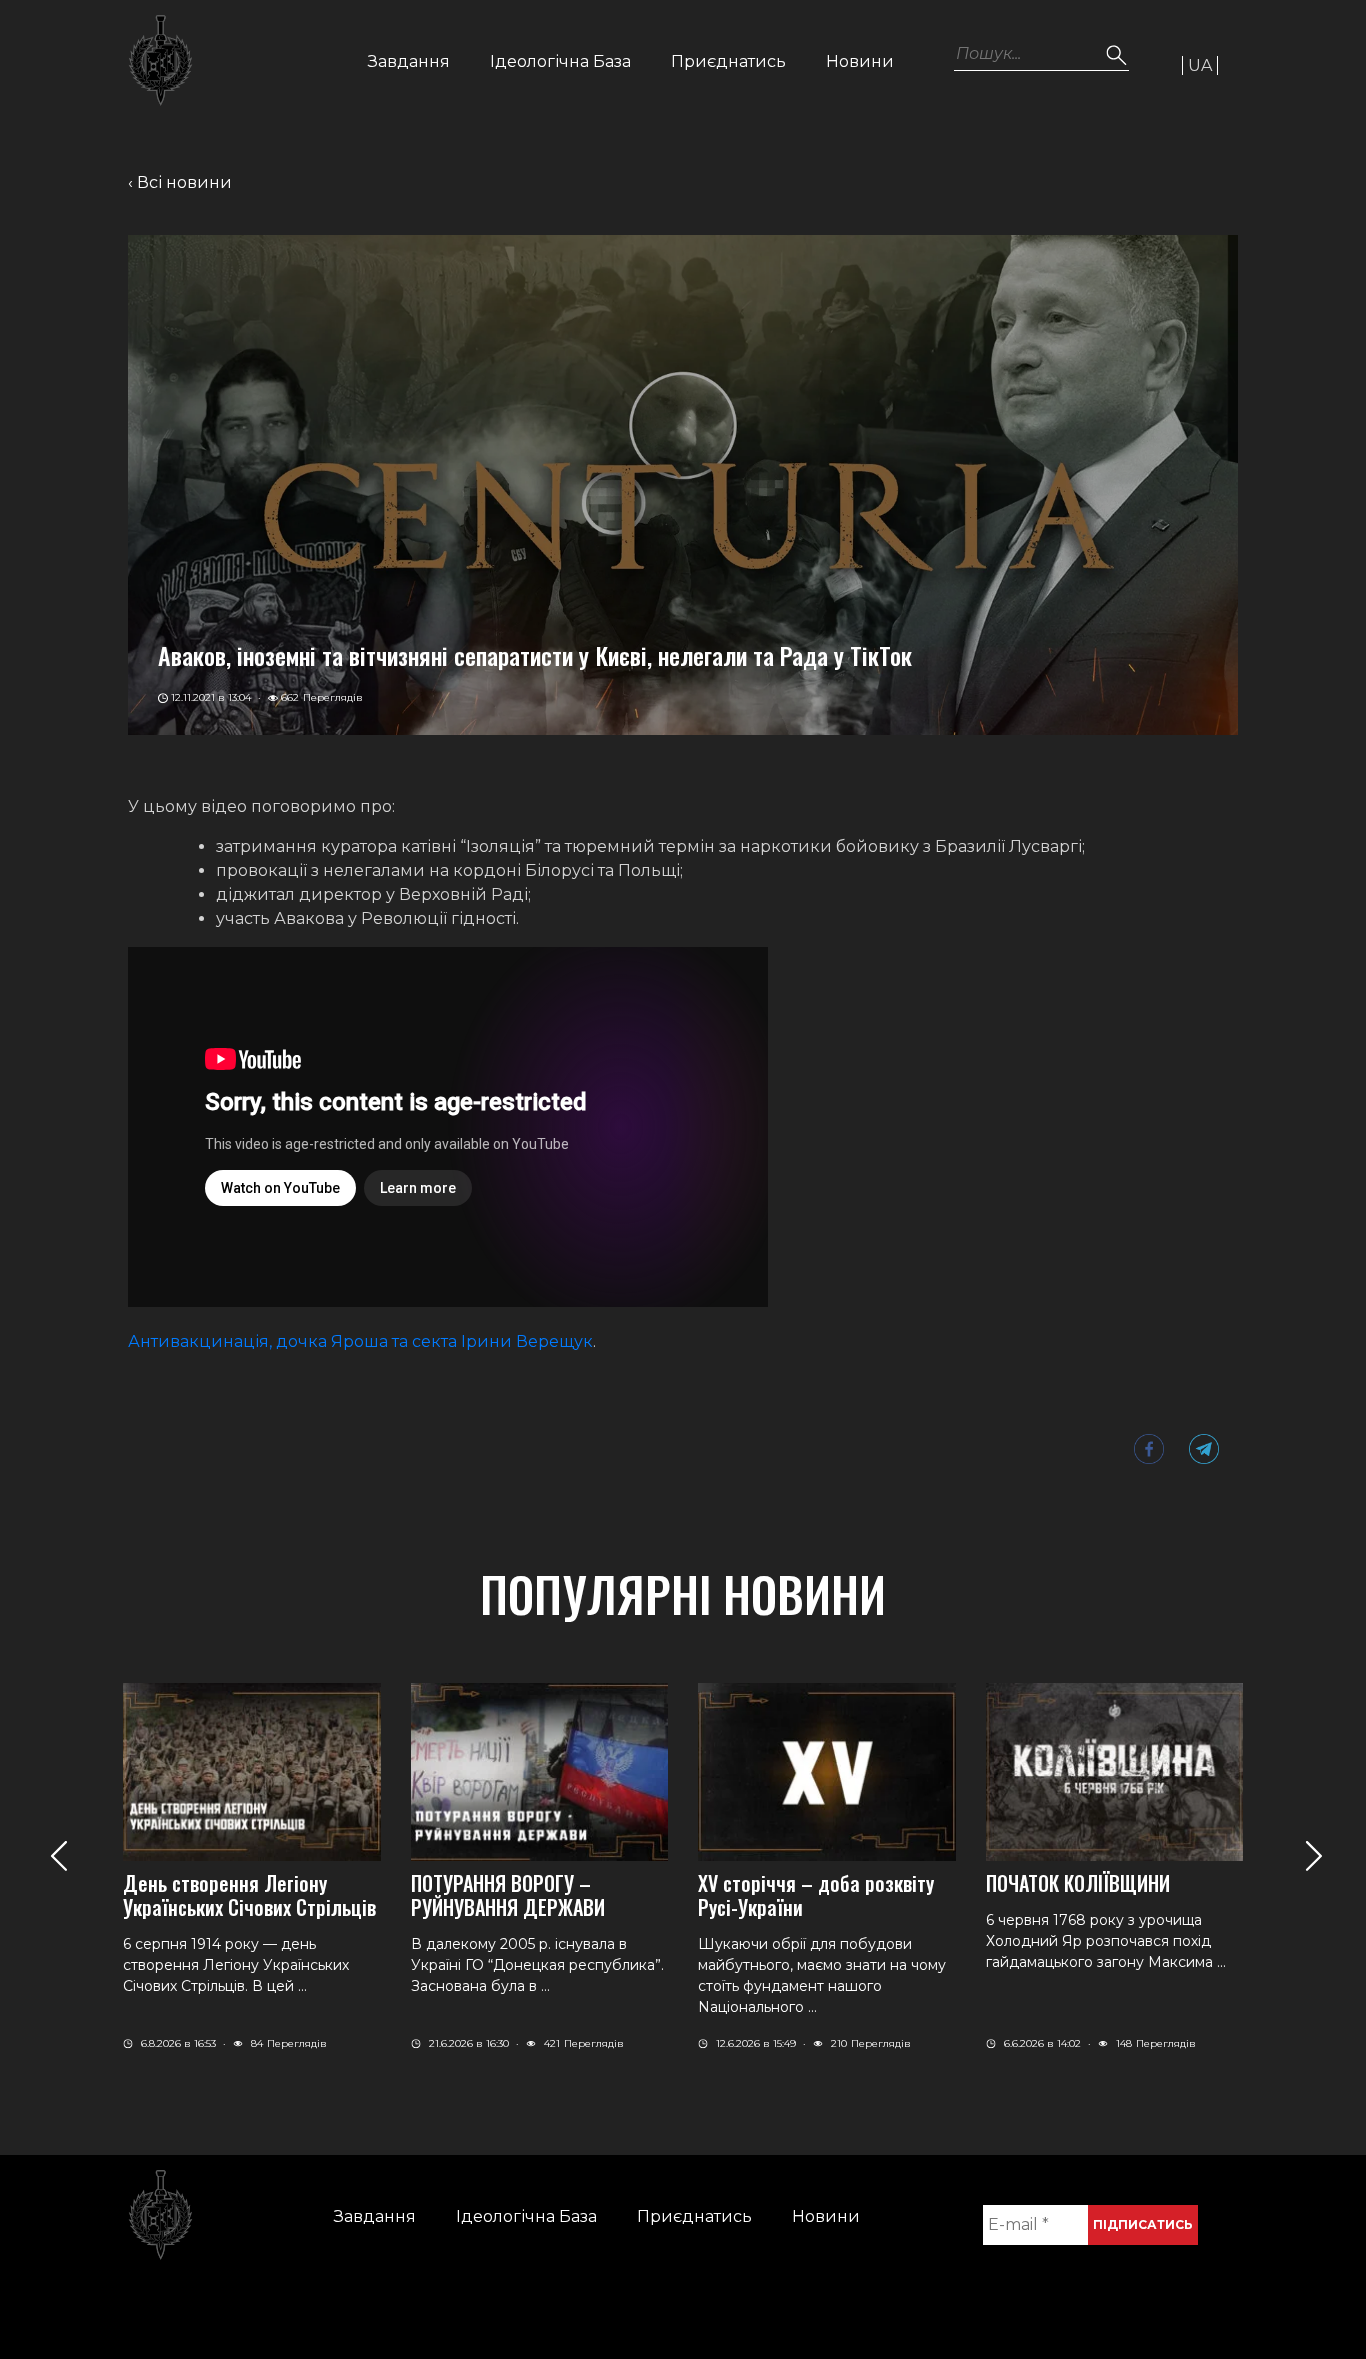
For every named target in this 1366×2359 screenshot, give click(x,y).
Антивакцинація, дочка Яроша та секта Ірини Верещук (360, 1341)
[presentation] (58, 1855)
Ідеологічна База (560, 61)
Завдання (409, 61)
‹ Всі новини (180, 182)
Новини (860, 61)
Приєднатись (728, 61)
